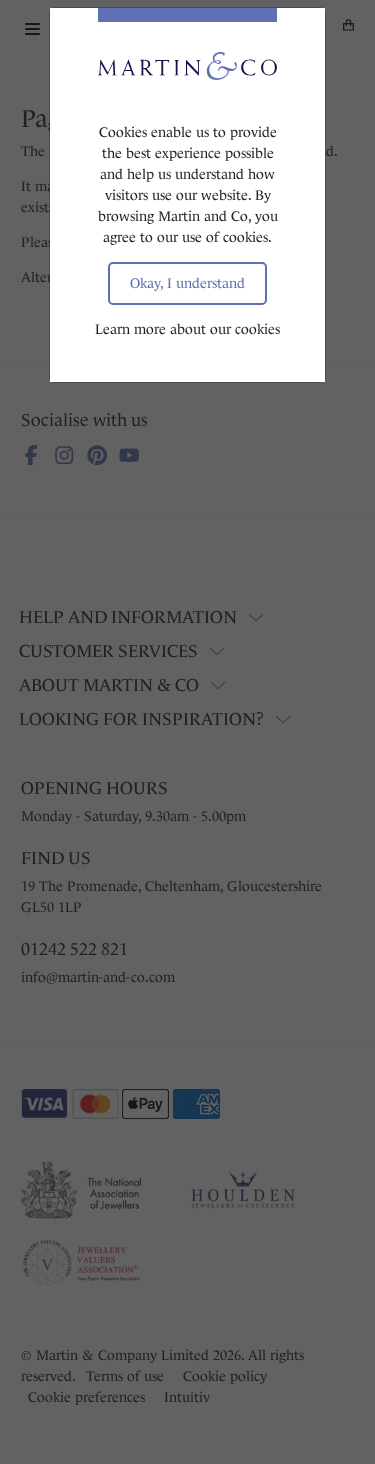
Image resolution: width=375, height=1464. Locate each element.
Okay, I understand (187, 283)
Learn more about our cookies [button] (187, 329)
